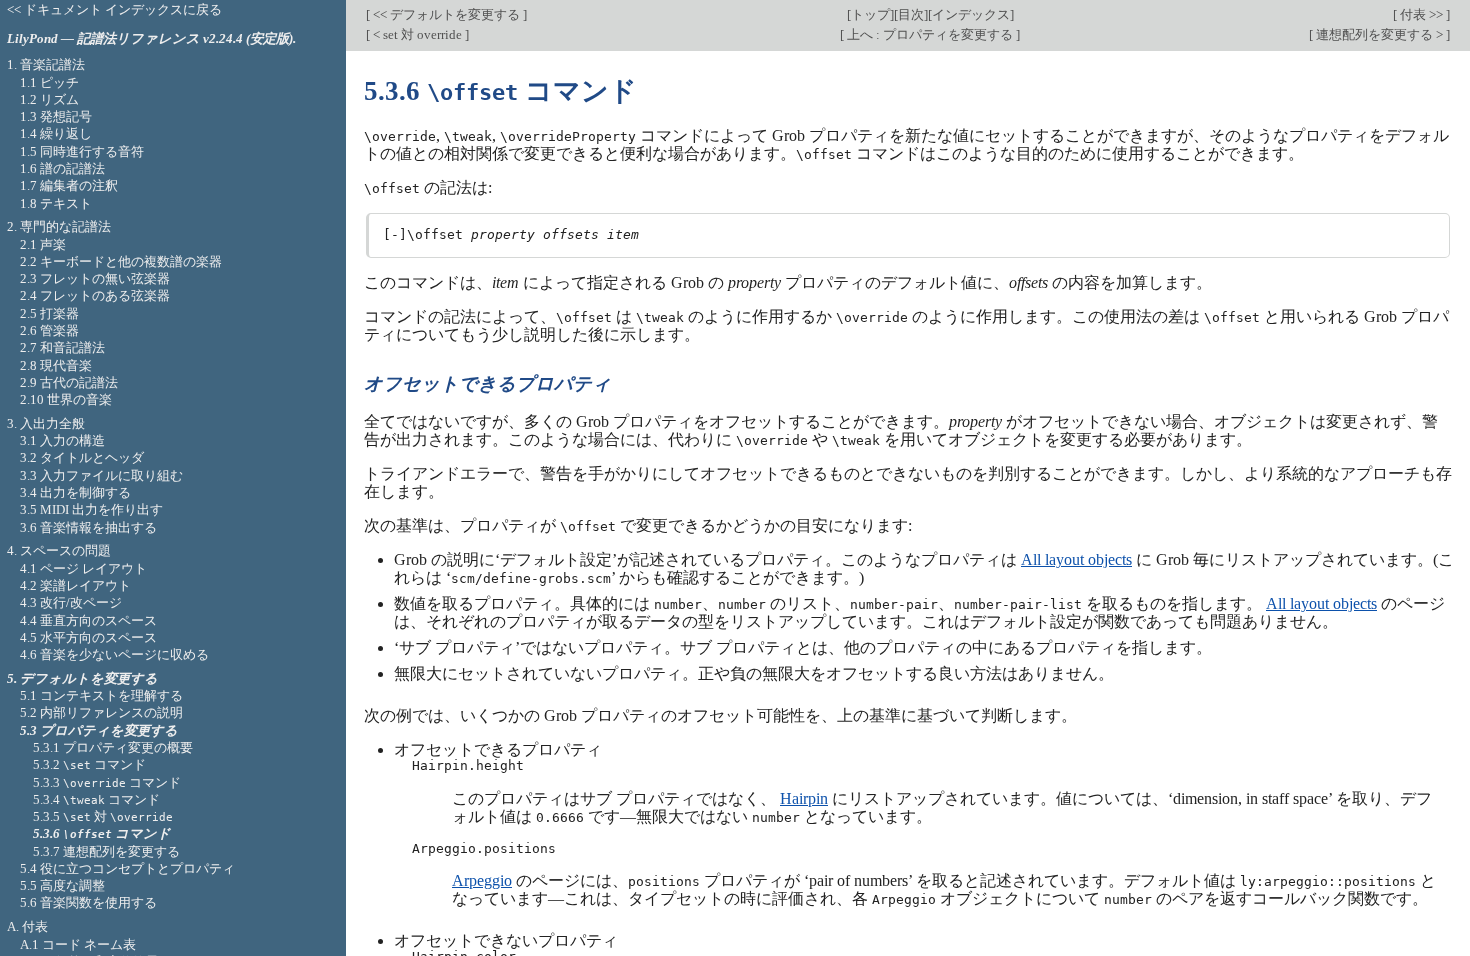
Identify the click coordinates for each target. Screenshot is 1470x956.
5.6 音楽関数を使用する (88, 902)
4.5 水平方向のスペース (88, 637)
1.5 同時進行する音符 (82, 151)
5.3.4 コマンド (96, 799)
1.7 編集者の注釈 (69, 185)
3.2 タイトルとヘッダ (82, 457)
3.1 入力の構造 (62, 440)
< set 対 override (417, 34)
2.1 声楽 (43, 244)
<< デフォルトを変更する (446, 14)
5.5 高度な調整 (62, 885)
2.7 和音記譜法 (62, 347)
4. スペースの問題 (59, 550)
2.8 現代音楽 (56, 365)
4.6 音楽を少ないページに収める (114, 654)
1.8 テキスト (56, 203)
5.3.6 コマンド (102, 833)
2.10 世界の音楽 (66, 399)
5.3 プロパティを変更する (99, 730)
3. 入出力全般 (46, 423)
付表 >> (1421, 14)
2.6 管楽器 (49, 330)
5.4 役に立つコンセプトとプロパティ (127, 868)
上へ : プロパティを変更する (930, 34)
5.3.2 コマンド (89, 764)
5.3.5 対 (103, 816)
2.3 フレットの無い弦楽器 (95, 278)
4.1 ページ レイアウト (83, 568)
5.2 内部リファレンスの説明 (101, 712)
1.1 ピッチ (49, 82)
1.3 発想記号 (56, 116)
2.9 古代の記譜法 (69, 382)
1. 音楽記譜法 (46, 64)
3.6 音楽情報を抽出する (88, 527)
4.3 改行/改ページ (71, 602)
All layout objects (1076, 559)
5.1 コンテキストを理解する (101, 695)
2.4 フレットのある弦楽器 (95, 295)
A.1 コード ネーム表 (78, 944)
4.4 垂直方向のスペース (88, 620)
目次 (911, 14)
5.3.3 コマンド (107, 782)
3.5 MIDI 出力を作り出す (91, 509)
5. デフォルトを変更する (82, 678)
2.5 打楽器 (49, 313)
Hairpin (804, 798)
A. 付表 (27, 926)
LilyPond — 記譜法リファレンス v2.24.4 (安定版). (151, 38)
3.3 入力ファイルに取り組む (101, 475)
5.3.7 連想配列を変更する (106, 851)
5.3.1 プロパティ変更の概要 (113, 747)
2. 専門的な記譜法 (59, 226)
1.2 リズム (49, 99)
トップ (870, 14)
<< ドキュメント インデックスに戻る (114, 9)
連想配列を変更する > (1379, 34)
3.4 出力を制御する (75, 492)
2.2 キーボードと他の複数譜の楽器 (121, 261)
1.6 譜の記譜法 (62, 168)
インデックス (971, 14)
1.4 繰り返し (56, 133)
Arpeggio (482, 880)
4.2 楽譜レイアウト (75, 585)
